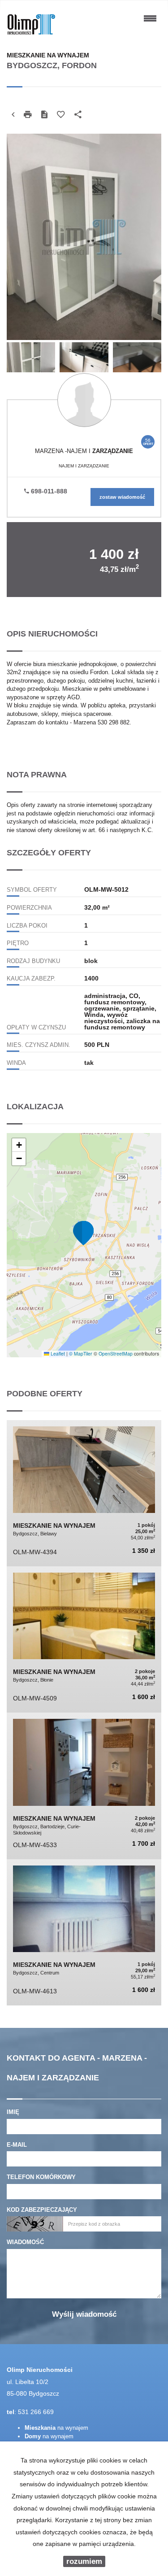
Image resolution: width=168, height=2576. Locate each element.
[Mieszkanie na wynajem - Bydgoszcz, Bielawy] (84, 1493)
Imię (13, 2112)
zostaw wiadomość (122, 497)
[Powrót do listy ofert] (13, 115)
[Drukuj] (28, 115)
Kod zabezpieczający (42, 2210)
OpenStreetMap (116, 1353)
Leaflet (57, 1353)
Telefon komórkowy (41, 2177)
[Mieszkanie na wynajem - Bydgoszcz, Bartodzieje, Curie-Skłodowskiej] (84, 1786)
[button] (84, 1233)
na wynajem (56, 2428)
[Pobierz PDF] (44, 115)
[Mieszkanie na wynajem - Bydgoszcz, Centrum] (84, 1932)
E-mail (17, 2145)
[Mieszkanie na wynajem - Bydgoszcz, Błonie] (84, 1639)
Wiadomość (25, 2242)
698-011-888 (48, 491)
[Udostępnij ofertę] (78, 115)
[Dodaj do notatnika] (61, 115)
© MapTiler (81, 1353)
